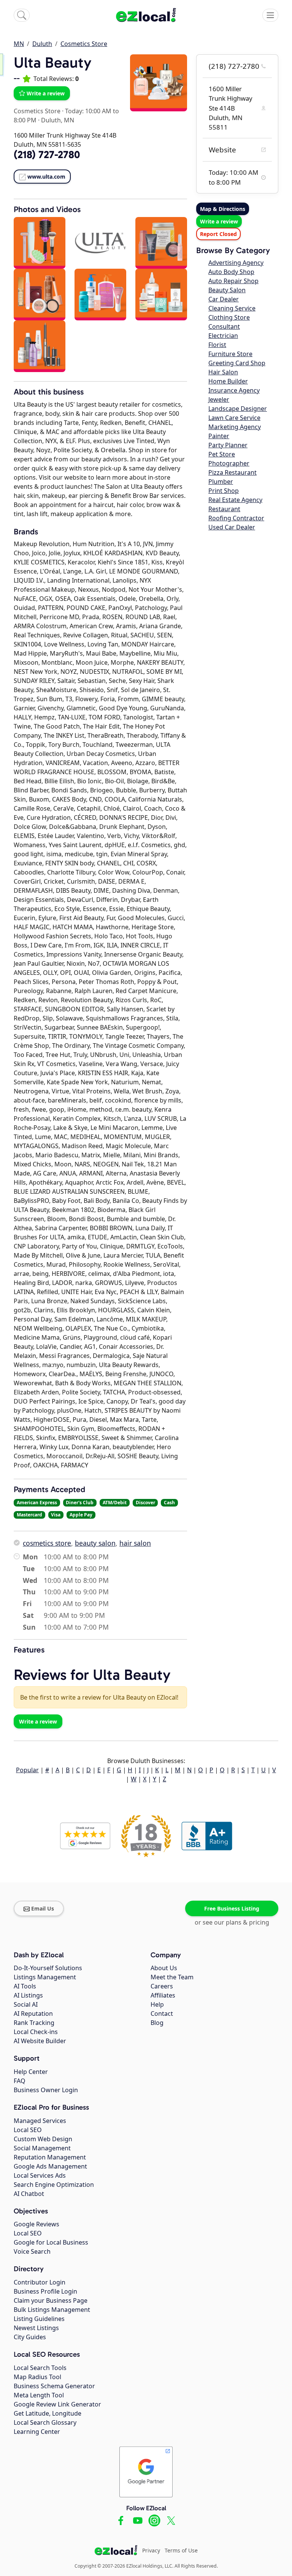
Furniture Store (230, 354)
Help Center (31, 2072)
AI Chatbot (29, 2194)
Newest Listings (36, 2328)
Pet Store (222, 454)
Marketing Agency (235, 427)
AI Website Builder (40, 2041)
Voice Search (32, 2251)
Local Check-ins (36, 2032)
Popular (27, 1770)
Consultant (224, 326)
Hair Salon (223, 372)
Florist (217, 345)
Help (157, 2004)
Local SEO (28, 2130)
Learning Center (37, 2432)
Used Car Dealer (232, 527)
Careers (162, 1986)
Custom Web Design (43, 2139)
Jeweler (219, 399)
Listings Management (45, 1977)
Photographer (229, 463)
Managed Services (40, 2121)
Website (222, 150)
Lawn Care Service (234, 418)
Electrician (223, 336)
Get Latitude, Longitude (48, 2413)
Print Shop (224, 491)
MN (19, 44)
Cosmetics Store (84, 44)
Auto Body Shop (231, 272)
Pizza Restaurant (232, 472)
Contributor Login (40, 2282)
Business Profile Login (45, 2291)
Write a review (46, 93)
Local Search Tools (40, 2368)
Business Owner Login (46, 2090)
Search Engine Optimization (54, 2185)
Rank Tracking (34, 2023)
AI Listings (28, 1995)
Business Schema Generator (54, 2386)
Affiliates (163, 1995)
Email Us (43, 1908)
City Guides (30, 2337)
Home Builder (228, 381)
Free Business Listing (232, 1908)
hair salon (135, 1543)
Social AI (26, 2004)
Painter (219, 436)
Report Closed (218, 234)
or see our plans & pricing (232, 1922)
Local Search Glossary (45, 2422)
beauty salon (95, 1543)
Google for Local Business (51, 2242)
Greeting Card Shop (237, 363)
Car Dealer (224, 299)
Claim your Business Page (51, 2300)
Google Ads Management (50, 2166)
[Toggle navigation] (270, 15)
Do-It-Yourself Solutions (48, 1968)
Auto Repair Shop (233, 281)
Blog (157, 2023)
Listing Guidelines (39, 2319)
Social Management (42, 2148)
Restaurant (224, 509)
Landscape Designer (238, 409)
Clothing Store (229, 317)
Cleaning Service (232, 308)
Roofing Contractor (236, 518)
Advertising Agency (236, 263)
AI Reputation (33, 2014)
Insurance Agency (234, 390)
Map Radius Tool (37, 2377)
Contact (162, 2014)
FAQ (20, 2081)
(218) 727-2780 (234, 66)
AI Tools (25, 1986)
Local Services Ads (40, 2175)
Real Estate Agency (235, 500)
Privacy (151, 2550)
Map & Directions (223, 209)
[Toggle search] (22, 15)
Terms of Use (181, 2550)
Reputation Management (50, 2157)
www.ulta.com (46, 177)
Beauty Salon (227, 290)
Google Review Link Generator (57, 2404)
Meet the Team (172, 1977)
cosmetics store (47, 1543)
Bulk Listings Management (52, 2310)
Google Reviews (36, 2224)
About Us (164, 1968)
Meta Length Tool (39, 2395)
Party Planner (228, 445)
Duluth (42, 44)
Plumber (221, 482)
